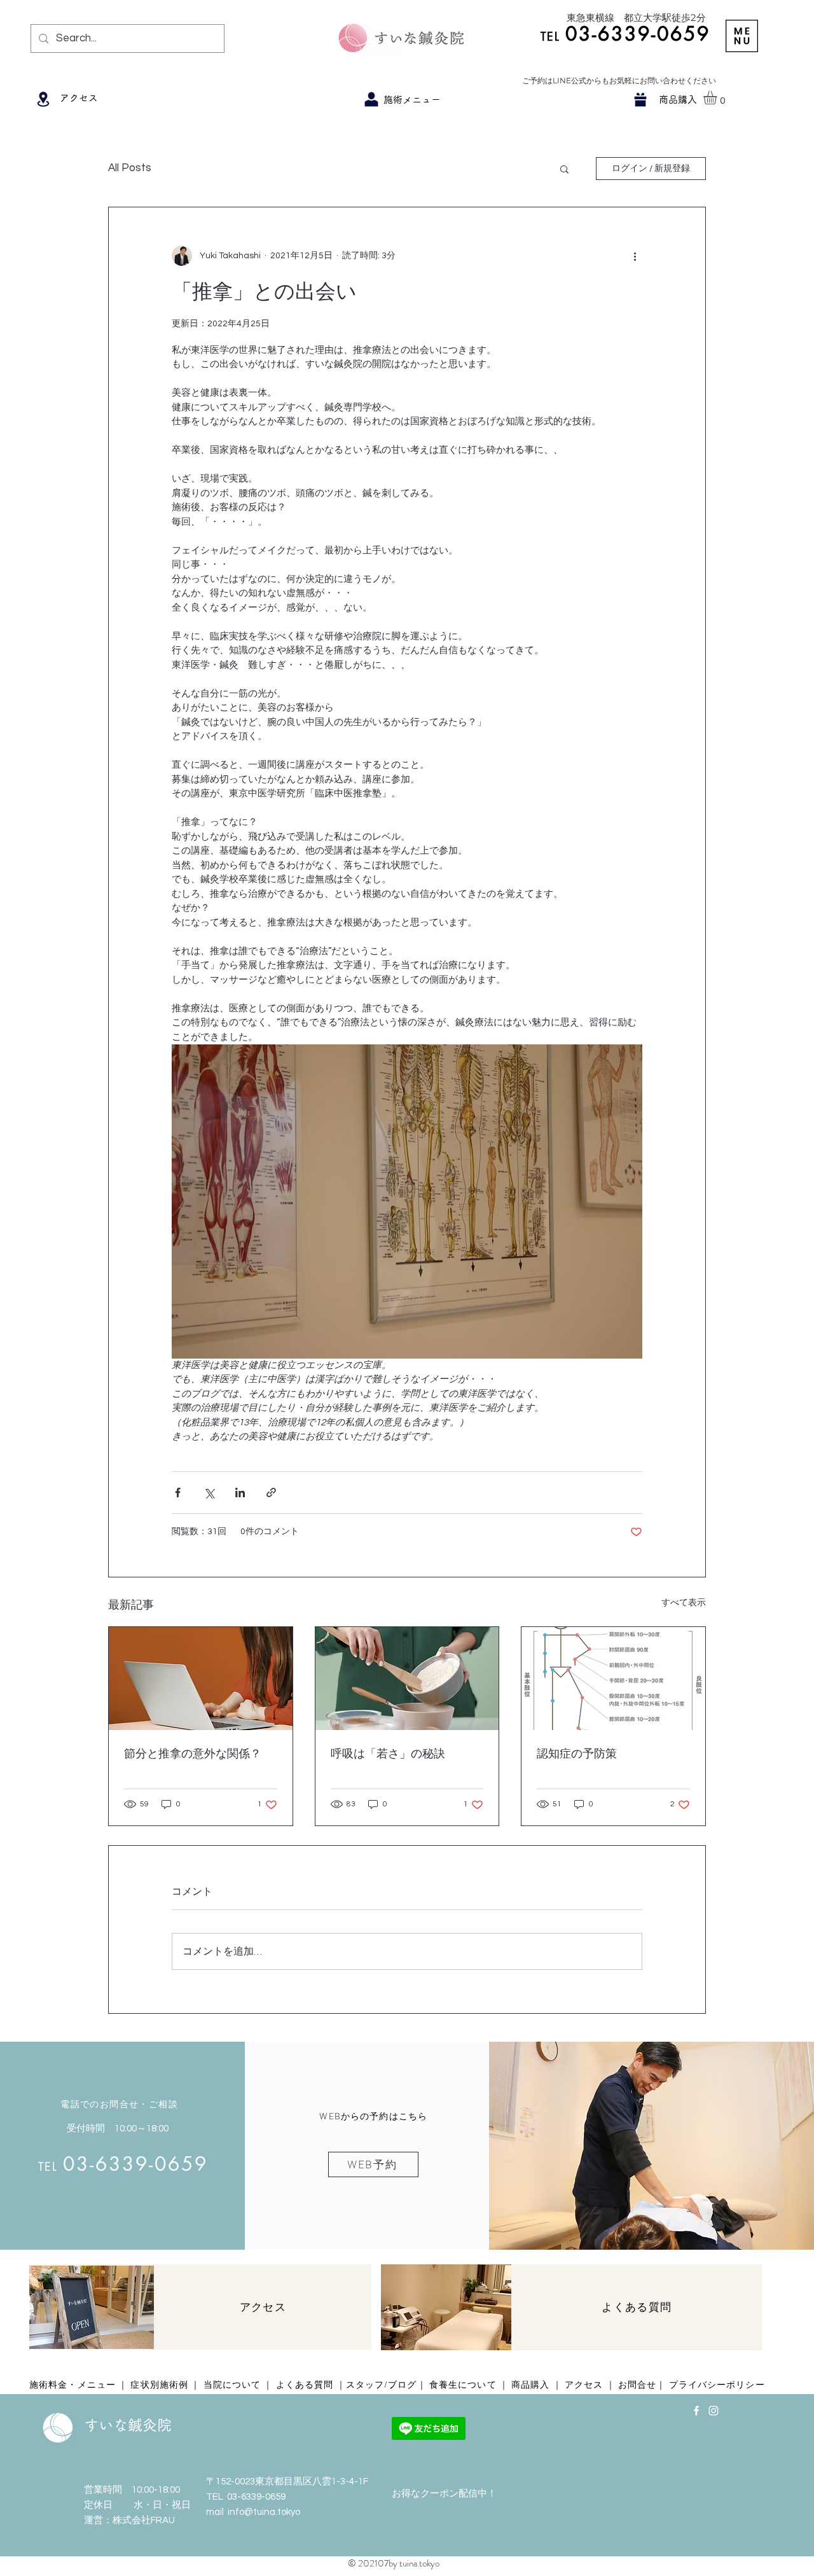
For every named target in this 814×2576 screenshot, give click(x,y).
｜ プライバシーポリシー (710, 2385)
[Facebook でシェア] (178, 1492)
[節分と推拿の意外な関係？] (201, 1679)
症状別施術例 (159, 2385)
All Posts (130, 168)
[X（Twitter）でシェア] (209, 1492)
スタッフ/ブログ (382, 2385)
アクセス (584, 2385)
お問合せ (637, 2385)
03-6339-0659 (256, 2497)
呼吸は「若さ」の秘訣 (388, 1754)
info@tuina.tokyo (264, 2512)
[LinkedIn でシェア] (240, 1492)
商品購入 (530, 2385)
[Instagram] (714, 2411)
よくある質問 (305, 2385)
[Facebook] (696, 2411)
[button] (742, 36)
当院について (232, 2385)
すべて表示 (684, 1603)
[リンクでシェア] (271, 1492)
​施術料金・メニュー (74, 2385)
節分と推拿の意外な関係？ (193, 1754)
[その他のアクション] (635, 256)
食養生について (463, 2385)
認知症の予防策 (577, 1754)
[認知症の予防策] (613, 1679)
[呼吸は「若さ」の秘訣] (407, 1679)
